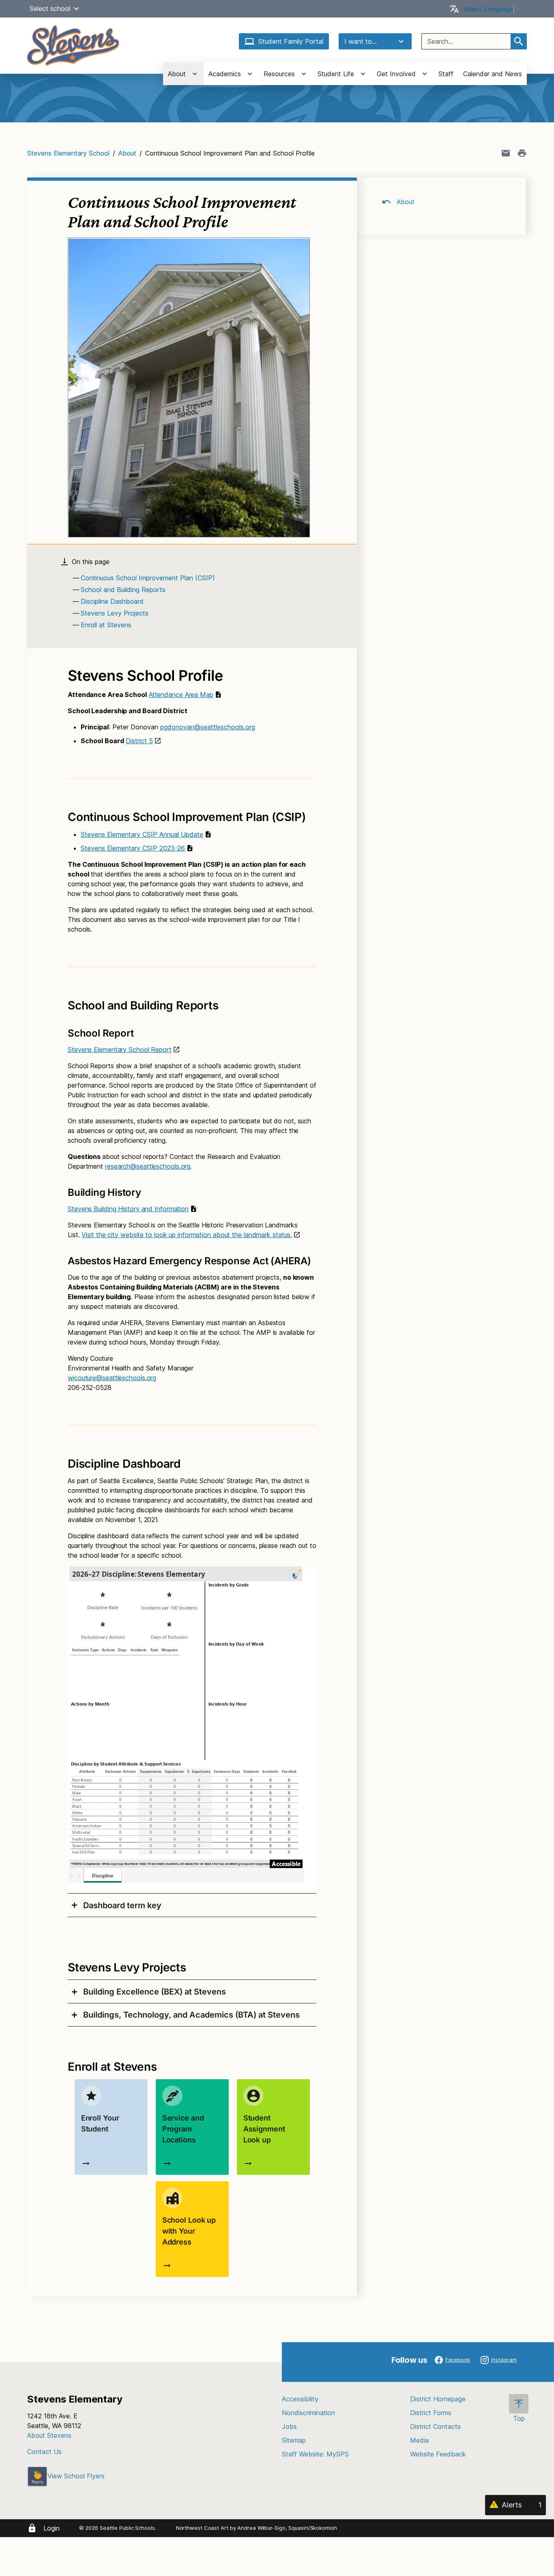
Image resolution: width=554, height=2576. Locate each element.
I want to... (361, 41)
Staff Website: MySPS (315, 2454)
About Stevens (49, 2435)
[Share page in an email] (506, 153)
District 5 (139, 741)
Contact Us (44, 2452)
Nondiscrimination (308, 2413)
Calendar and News (493, 74)
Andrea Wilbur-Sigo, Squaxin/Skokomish (287, 2528)
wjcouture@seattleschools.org (112, 1378)
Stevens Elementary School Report (120, 1050)
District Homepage (438, 2399)
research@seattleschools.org (148, 1166)
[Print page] (522, 153)
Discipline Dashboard (112, 601)
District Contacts (435, 2426)
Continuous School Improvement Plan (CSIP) (148, 578)
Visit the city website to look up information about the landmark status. (187, 1235)
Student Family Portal (291, 41)
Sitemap (294, 2440)
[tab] (192, 1905)
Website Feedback (438, 2454)
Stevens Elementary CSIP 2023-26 (133, 848)
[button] (76, 9)
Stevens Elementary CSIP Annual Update (142, 834)
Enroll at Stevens (106, 625)
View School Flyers (76, 2476)
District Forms (431, 2413)
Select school (50, 9)
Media (419, 2440)
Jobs (289, 2426)
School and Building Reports (123, 590)
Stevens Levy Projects (115, 613)
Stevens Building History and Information (128, 1209)
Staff (446, 74)
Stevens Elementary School (68, 153)
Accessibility (300, 2399)
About (127, 153)
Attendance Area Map (181, 695)
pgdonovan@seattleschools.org (208, 727)
